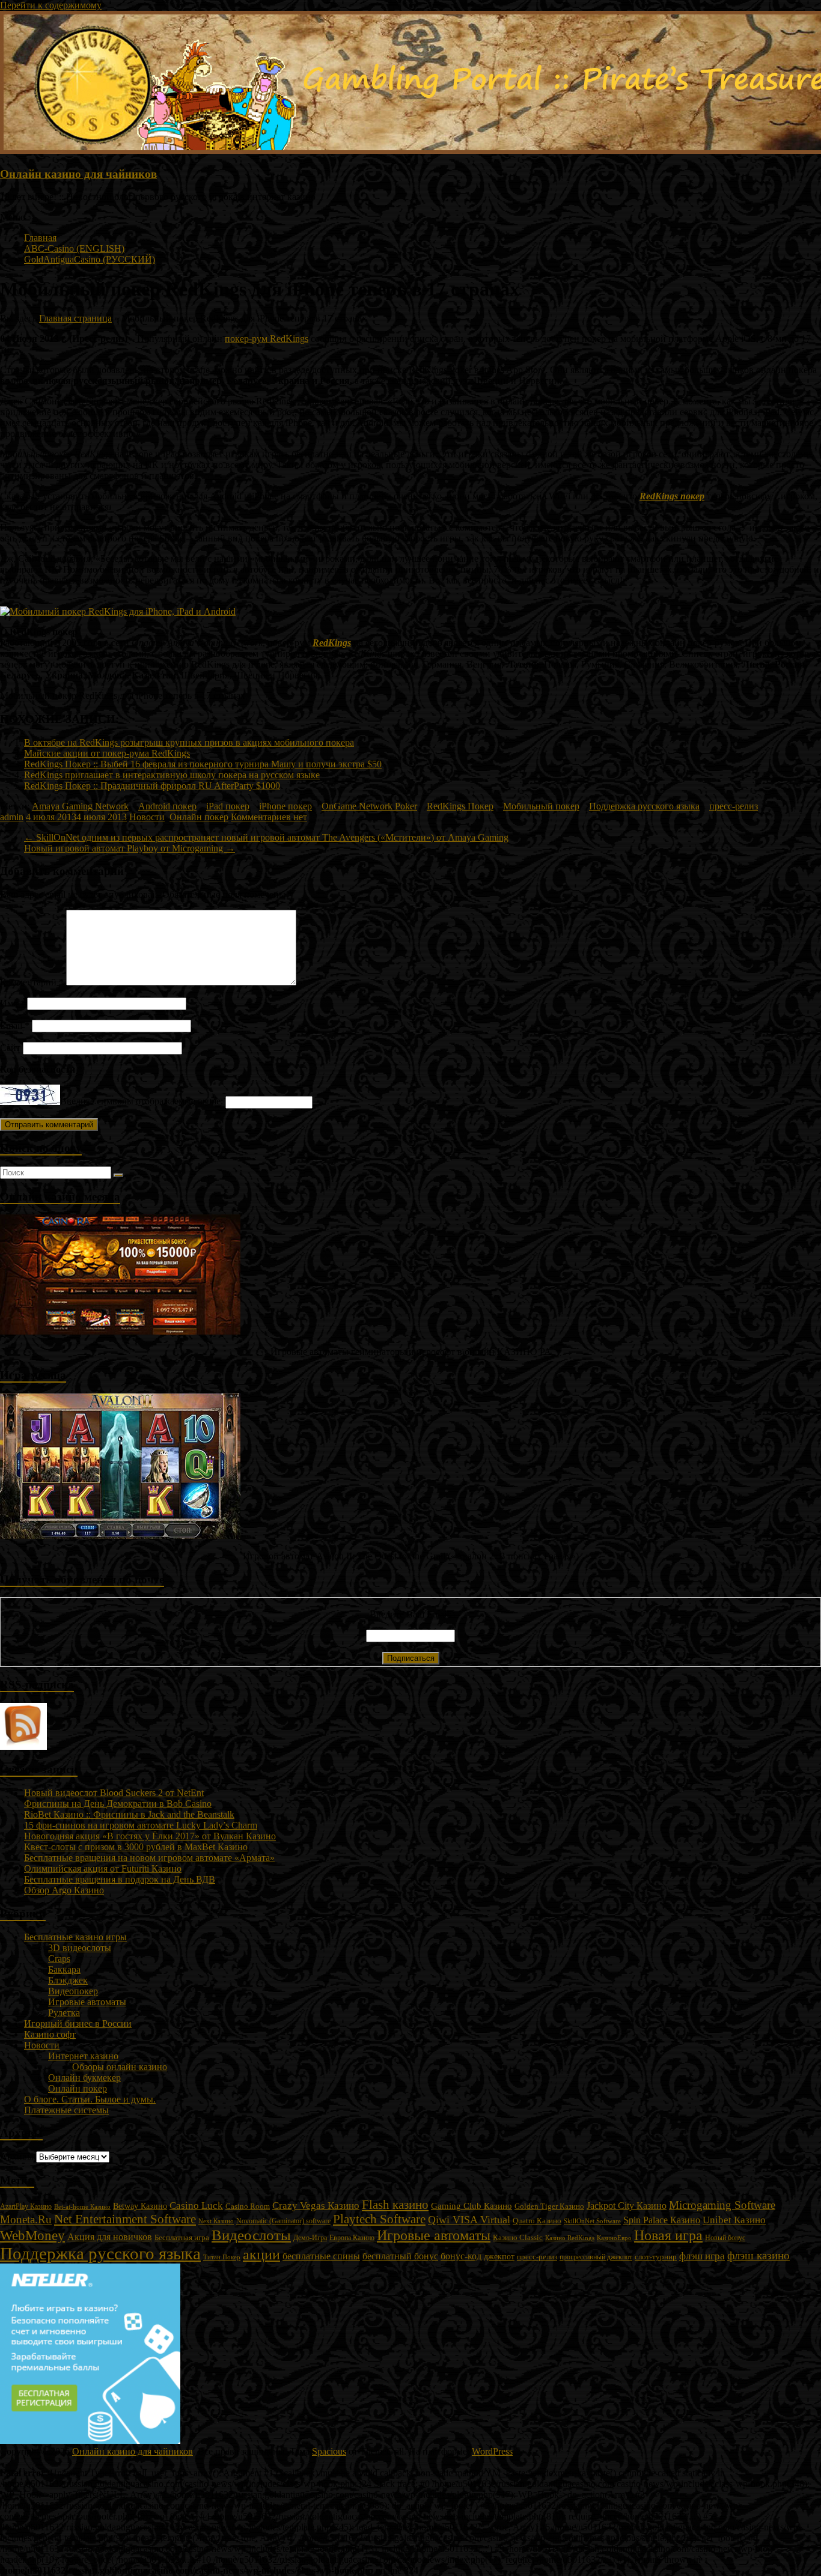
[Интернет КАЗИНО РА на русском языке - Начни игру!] (120, 1331)
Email (15, 1025)
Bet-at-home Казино (82, 2207)
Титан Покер (222, 2257)
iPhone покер (285, 806)
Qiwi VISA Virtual (469, 2220)
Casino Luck (196, 2206)
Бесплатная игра (182, 2237)
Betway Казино (140, 2206)
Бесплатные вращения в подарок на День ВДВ (120, 1879)
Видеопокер (73, 1991)
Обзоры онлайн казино (120, 2067)
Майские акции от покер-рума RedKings (107, 753)
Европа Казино (352, 2238)
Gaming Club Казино (472, 2206)
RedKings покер (672, 496)
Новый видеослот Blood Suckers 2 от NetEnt (114, 1793)
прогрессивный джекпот (596, 2257)
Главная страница (75, 318)
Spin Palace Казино (662, 2220)
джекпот (499, 2257)
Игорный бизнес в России (78, 2023)
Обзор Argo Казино (64, 1890)
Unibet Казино (734, 2220)
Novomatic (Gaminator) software (283, 2221)
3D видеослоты (80, 1948)
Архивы (17, 2156)
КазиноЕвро (614, 2238)
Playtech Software (379, 2219)
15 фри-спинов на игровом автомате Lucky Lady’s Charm (141, 1825)
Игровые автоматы (87, 2002)
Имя (12, 1003)
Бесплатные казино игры (75, 1937)
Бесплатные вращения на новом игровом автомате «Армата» (149, 1858)
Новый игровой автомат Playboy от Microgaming (130, 848)
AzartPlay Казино (26, 2207)
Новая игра (668, 2235)
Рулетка (64, 2013)
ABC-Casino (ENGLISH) (74, 248)
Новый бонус (725, 2238)
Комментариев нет (269, 817)
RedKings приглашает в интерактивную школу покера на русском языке (172, 775)
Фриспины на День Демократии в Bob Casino (118, 1804)
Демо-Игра (310, 2238)
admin (12, 817)
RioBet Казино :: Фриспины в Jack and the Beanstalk (129, 1814)
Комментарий (32, 982)
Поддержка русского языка (644, 806)
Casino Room (248, 2206)
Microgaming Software (722, 2205)
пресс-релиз (734, 806)
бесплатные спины (321, 2256)
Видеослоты (251, 2235)
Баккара (64, 1969)
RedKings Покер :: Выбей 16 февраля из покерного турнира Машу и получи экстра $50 (203, 764)
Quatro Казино (537, 2221)
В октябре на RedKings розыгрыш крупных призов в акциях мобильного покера (189, 742)
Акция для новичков (110, 2237)
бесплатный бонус (400, 2256)
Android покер (167, 806)
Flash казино (395, 2205)
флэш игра (702, 2256)
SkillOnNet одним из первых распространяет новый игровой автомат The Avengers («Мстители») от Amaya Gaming (266, 837)
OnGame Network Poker (369, 806)
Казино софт (50, 2034)
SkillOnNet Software (592, 2221)
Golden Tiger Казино (549, 2206)
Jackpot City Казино (627, 2206)
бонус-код (461, 2256)
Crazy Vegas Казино (316, 2206)
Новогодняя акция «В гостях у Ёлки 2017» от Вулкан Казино (150, 1836)
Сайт (10, 1048)
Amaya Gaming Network (80, 806)
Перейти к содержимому (51, 5)
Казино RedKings (570, 2238)
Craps (59, 1959)
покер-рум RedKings (267, 339)
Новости (147, 817)
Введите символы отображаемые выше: (142, 1102)
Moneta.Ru (26, 2219)
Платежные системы (66, 2110)
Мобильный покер (541, 806)
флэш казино (758, 2255)
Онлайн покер (199, 817)
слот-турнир (656, 2257)
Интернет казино (83, 2056)
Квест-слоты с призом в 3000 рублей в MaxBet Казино (136, 1847)
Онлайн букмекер (84, 2078)
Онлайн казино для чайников (78, 174)
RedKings (332, 643)
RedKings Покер (460, 806)
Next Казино (216, 2221)
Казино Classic (518, 2237)
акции (261, 2255)
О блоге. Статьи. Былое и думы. (90, 2099)
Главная (40, 238)
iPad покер (228, 806)
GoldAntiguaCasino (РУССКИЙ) (90, 259)
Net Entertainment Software (125, 2219)
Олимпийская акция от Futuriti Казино (103, 1868)
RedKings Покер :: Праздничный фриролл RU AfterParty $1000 (152, 786)
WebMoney (32, 2235)
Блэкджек (68, 1980)
